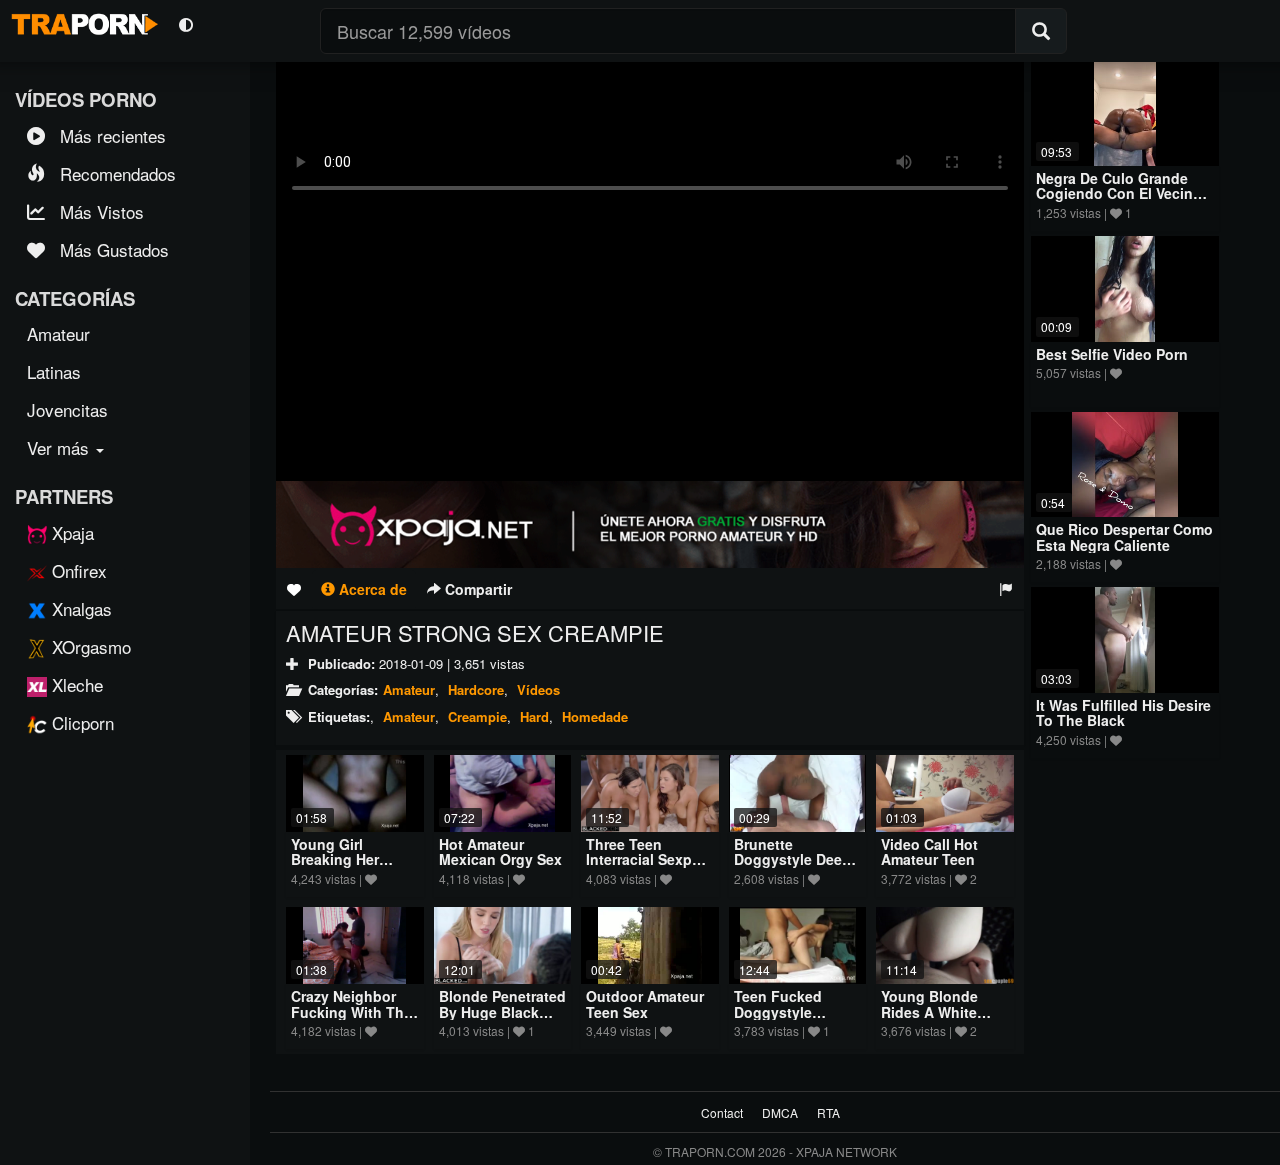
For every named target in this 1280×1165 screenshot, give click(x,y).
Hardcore (476, 689)
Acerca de (371, 589)
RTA (828, 1112)
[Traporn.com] (82, 21)
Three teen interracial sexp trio (639, 859)
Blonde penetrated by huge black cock (502, 1011)
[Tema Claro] (185, 23)
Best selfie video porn (1112, 354)
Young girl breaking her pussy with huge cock (349, 867)
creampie (477, 716)
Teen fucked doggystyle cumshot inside (788, 1011)
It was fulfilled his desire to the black (1123, 712)
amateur (409, 716)
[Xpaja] (650, 524)
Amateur (409, 689)
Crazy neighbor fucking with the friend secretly (351, 1011)
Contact (722, 1112)
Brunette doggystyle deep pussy (792, 859)
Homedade (595, 716)
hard (534, 716)
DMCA (780, 1112)
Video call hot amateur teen (929, 851)
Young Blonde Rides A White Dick (929, 1011)
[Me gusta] (294, 589)
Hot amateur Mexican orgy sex (500, 851)
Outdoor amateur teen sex (645, 1003)
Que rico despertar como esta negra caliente (1124, 536)
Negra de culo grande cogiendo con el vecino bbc (1119, 193)
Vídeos (538, 689)
